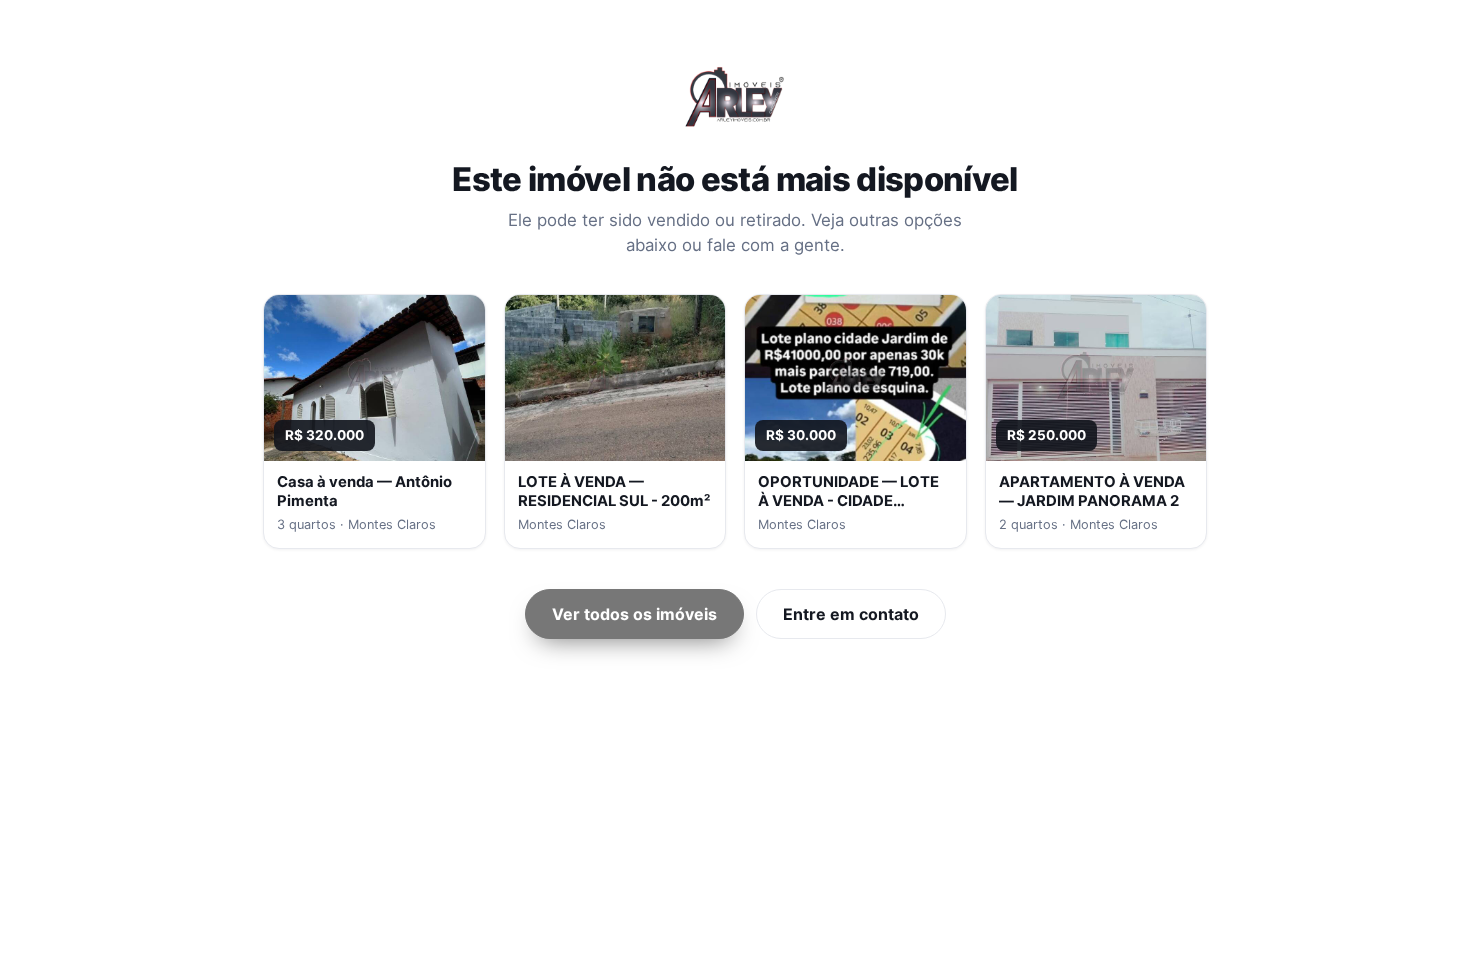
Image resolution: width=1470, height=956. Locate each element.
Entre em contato (851, 614)
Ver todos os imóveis (634, 614)
